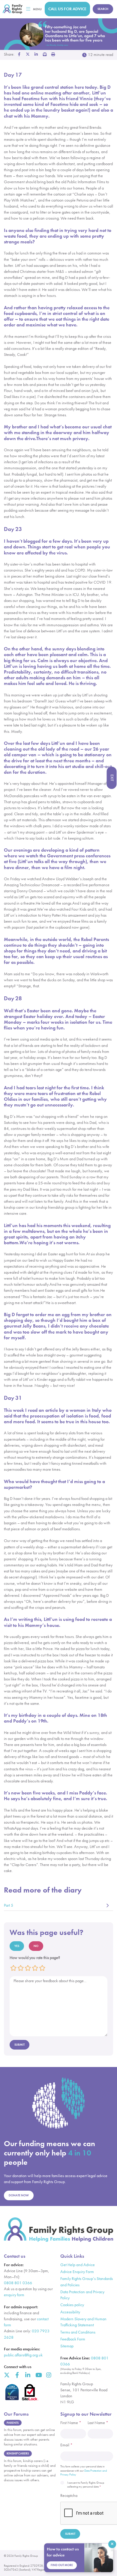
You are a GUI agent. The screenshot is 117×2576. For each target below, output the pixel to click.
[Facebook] (17, 2375)
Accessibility (70, 2312)
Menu (37, 9)
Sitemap (67, 2346)
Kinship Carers (18, 2453)
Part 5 (9, 1905)
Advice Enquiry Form (77, 2272)
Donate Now (19, 2195)
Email (66, 2445)
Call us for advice (67, 9)
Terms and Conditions (78, 2332)
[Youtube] (38, 2375)
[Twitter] (7, 2375)
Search (103, 9)
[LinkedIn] (28, 2375)
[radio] (14, 1968)
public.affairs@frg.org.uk (23, 2355)
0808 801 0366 (18, 2283)
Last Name (98, 2423)
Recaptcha (69, 2496)
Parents (13, 2423)
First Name (71, 2423)
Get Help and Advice (78, 2265)
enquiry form (14, 2295)
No (36, 1946)
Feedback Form (73, 2339)
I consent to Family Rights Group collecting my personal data (86, 2485)
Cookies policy (72, 2305)
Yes (17, 1946)
